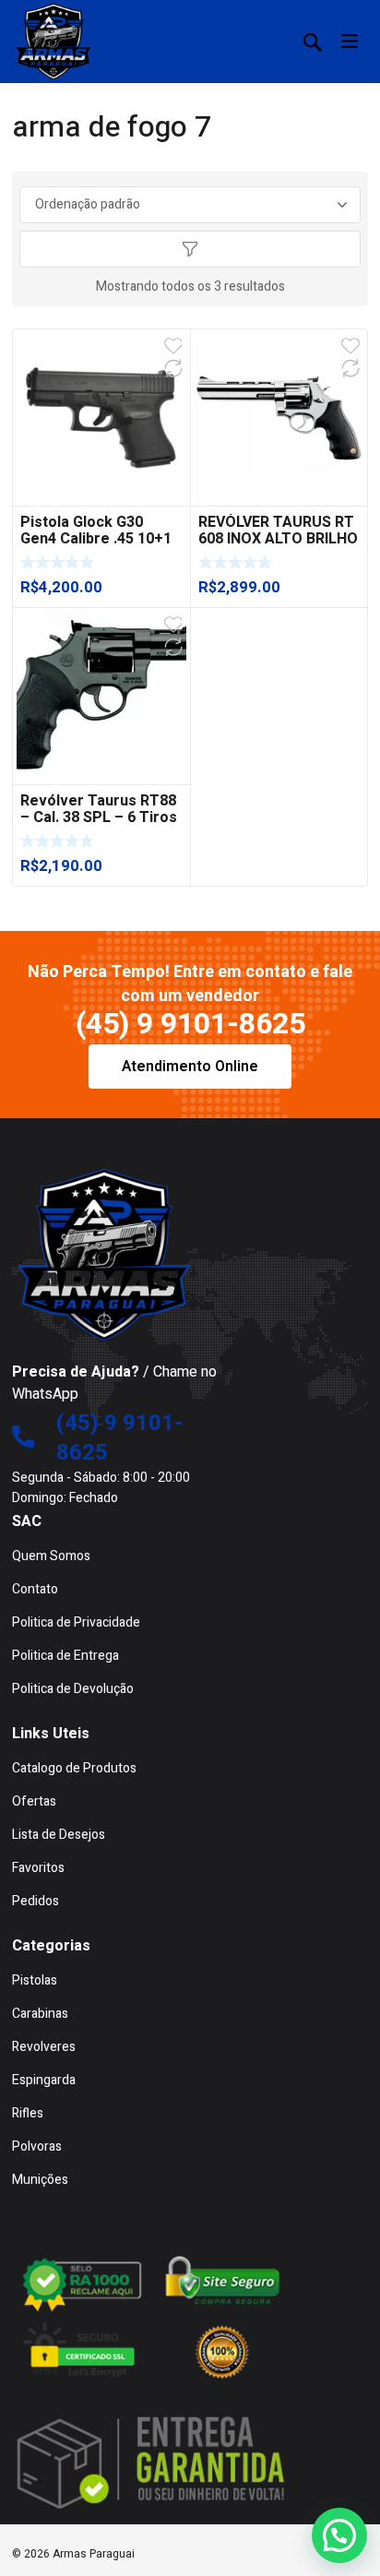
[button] (339, 2535)
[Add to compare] (173, 368)
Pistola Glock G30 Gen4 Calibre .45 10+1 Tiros (96, 539)
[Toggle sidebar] (190, 249)
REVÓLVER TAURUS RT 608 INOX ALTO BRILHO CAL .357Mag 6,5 (278, 539)
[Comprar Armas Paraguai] (53, 42)
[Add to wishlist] (173, 346)
